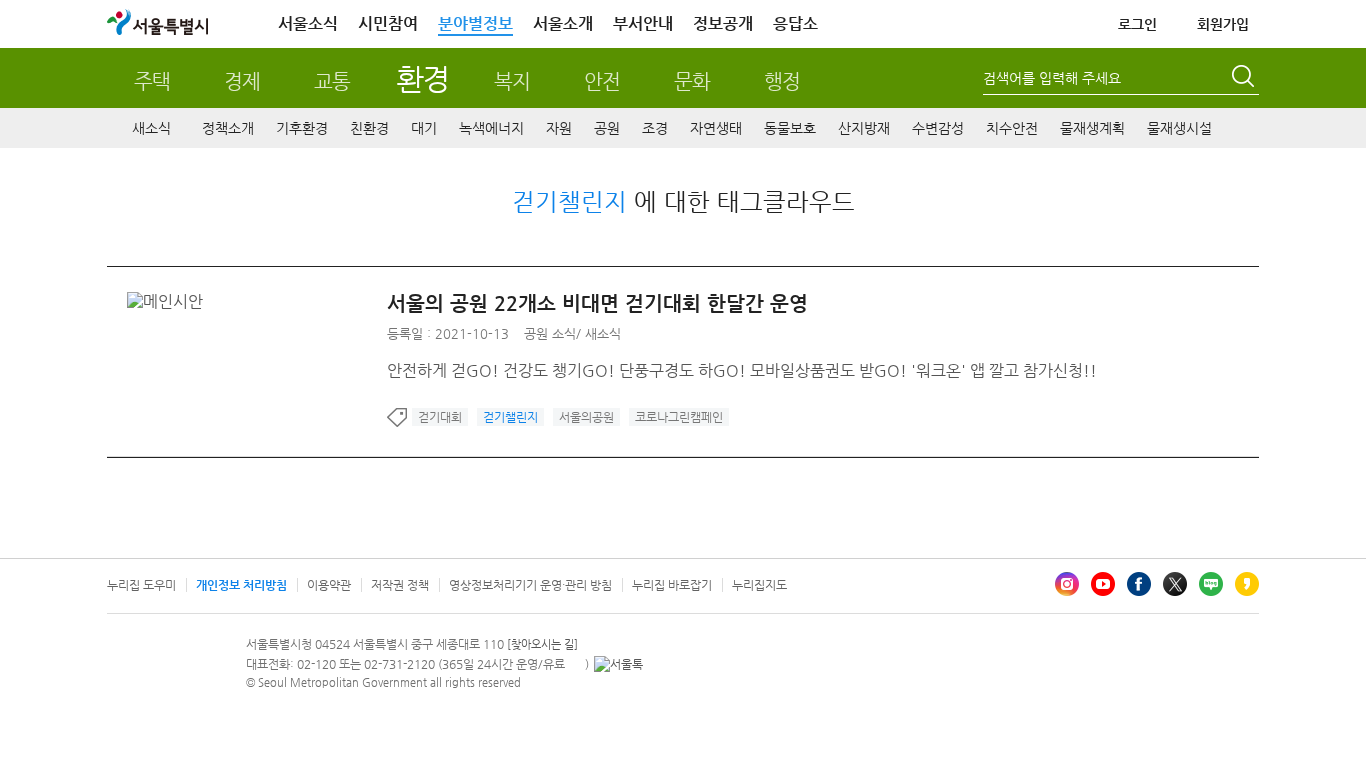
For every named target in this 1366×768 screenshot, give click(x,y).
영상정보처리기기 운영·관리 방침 (530, 585)
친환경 (369, 128)
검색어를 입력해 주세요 (1052, 78)
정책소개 (228, 128)
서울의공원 (586, 417)
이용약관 (329, 585)
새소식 (151, 128)
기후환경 (302, 128)
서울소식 (308, 23)
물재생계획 (1092, 128)
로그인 (1137, 24)
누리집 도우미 (141, 585)
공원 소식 (550, 333)
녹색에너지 (491, 128)
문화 (692, 81)
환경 (422, 78)
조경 (655, 128)
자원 (559, 128)
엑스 (1175, 584)
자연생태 (716, 128)
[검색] (1245, 79)
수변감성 (938, 128)
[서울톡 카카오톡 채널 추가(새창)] (618, 664)
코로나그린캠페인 (679, 417)
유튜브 (1103, 584)
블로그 (1211, 584)
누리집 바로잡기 (672, 585)
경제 (242, 81)
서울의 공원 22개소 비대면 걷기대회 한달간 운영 (597, 303)
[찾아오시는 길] (542, 644)
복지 (512, 81)
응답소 (795, 23)
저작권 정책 (400, 585)
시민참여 (388, 23)
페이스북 (1139, 584)
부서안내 (643, 23)
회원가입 (1223, 24)
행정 (782, 81)
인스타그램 (1067, 584)
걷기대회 (440, 417)
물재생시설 (1179, 128)
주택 (152, 81)
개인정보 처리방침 (241, 585)
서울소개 (563, 23)
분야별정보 (475, 23)
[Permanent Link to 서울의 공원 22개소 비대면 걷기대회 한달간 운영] (170, 301)
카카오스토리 (1247, 584)
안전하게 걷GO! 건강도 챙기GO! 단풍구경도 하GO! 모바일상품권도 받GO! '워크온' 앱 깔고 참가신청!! (742, 370)
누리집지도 (759, 585)
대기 (424, 128)
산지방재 (864, 128)
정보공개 (723, 23)
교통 (332, 81)
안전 (602, 81)
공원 (607, 128)
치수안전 (1012, 128)
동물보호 (790, 128)
